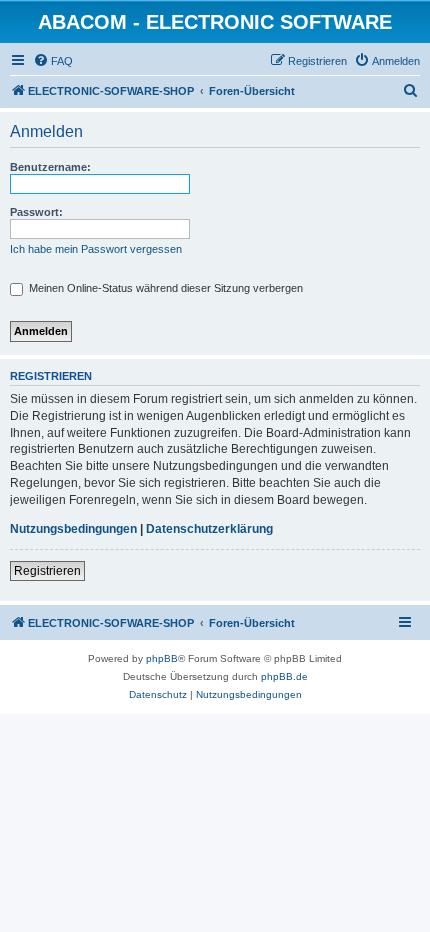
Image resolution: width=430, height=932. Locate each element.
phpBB (162, 658)
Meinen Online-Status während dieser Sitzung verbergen (164, 288)
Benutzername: (50, 167)
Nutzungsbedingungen (73, 529)
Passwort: (36, 212)
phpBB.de (284, 676)
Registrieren (47, 571)
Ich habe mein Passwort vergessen (96, 249)
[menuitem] (53, 61)
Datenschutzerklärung (209, 529)
